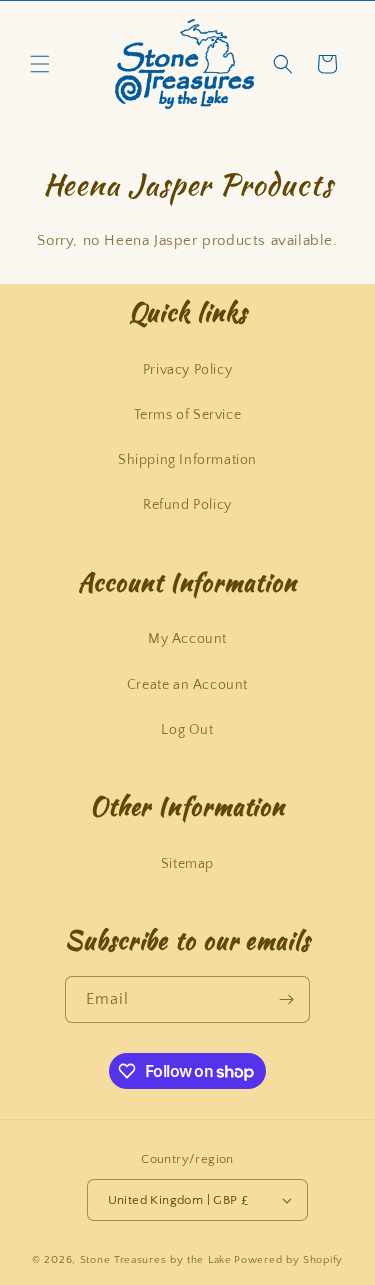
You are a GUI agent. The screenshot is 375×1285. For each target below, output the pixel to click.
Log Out (187, 730)
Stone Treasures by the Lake (156, 1260)
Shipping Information (187, 460)
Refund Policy (187, 505)
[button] (40, 64)
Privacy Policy (187, 370)
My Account (187, 639)
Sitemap (187, 864)
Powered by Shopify (288, 1260)
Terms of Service (188, 415)
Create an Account (187, 685)
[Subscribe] (287, 999)
